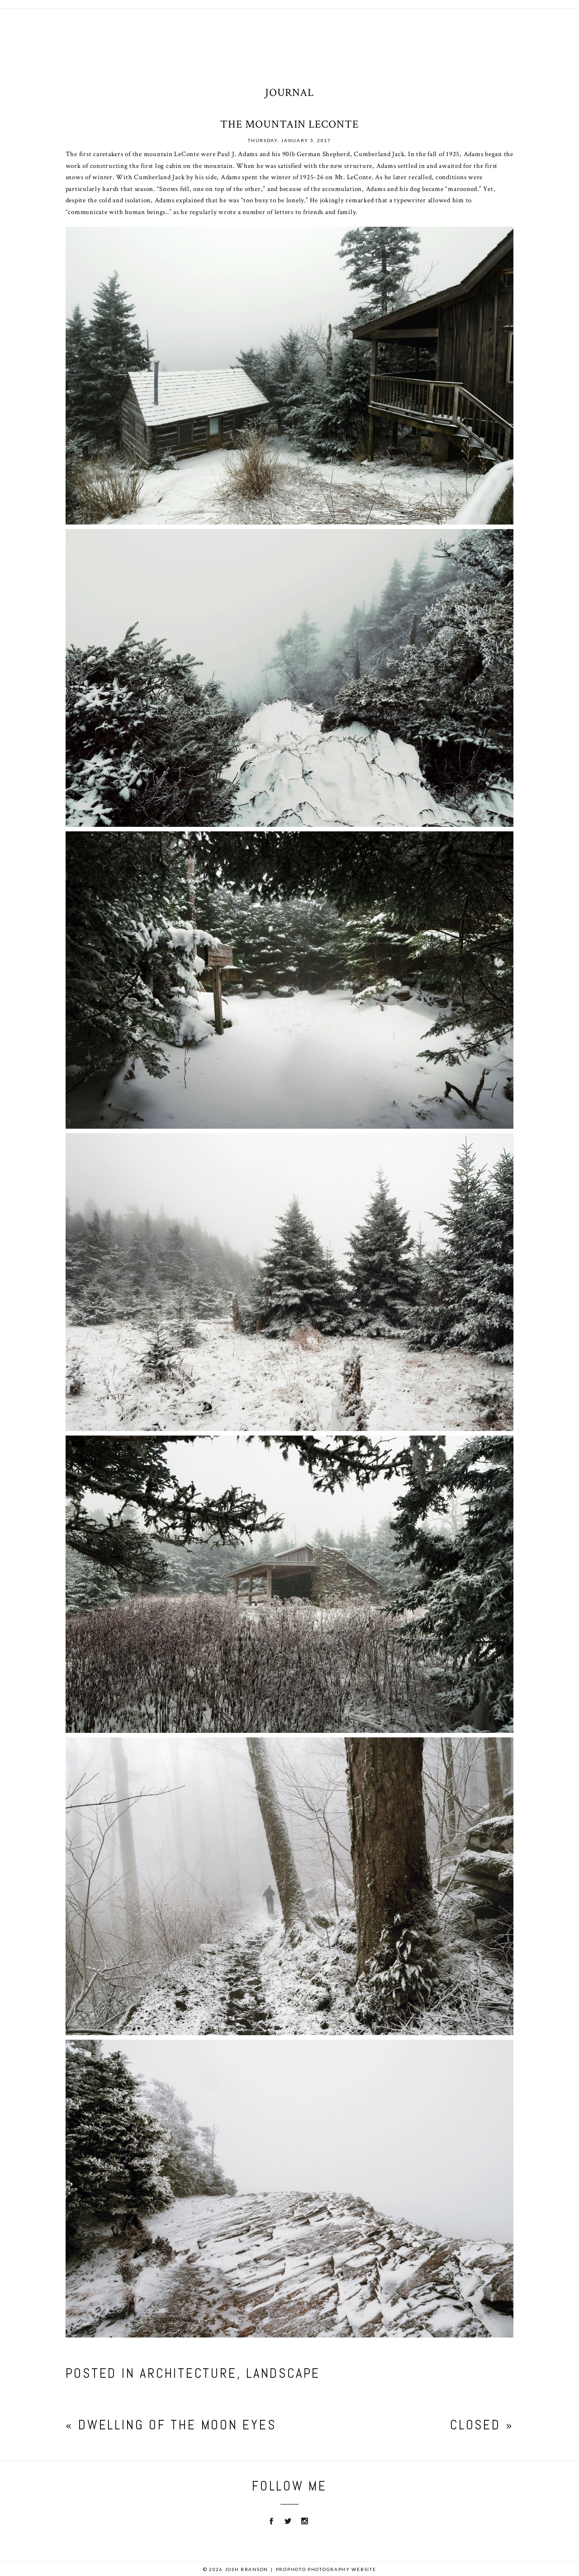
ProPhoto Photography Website (326, 2569)
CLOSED (475, 2425)
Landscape (283, 2373)
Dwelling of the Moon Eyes (177, 2425)
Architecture (188, 2373)
